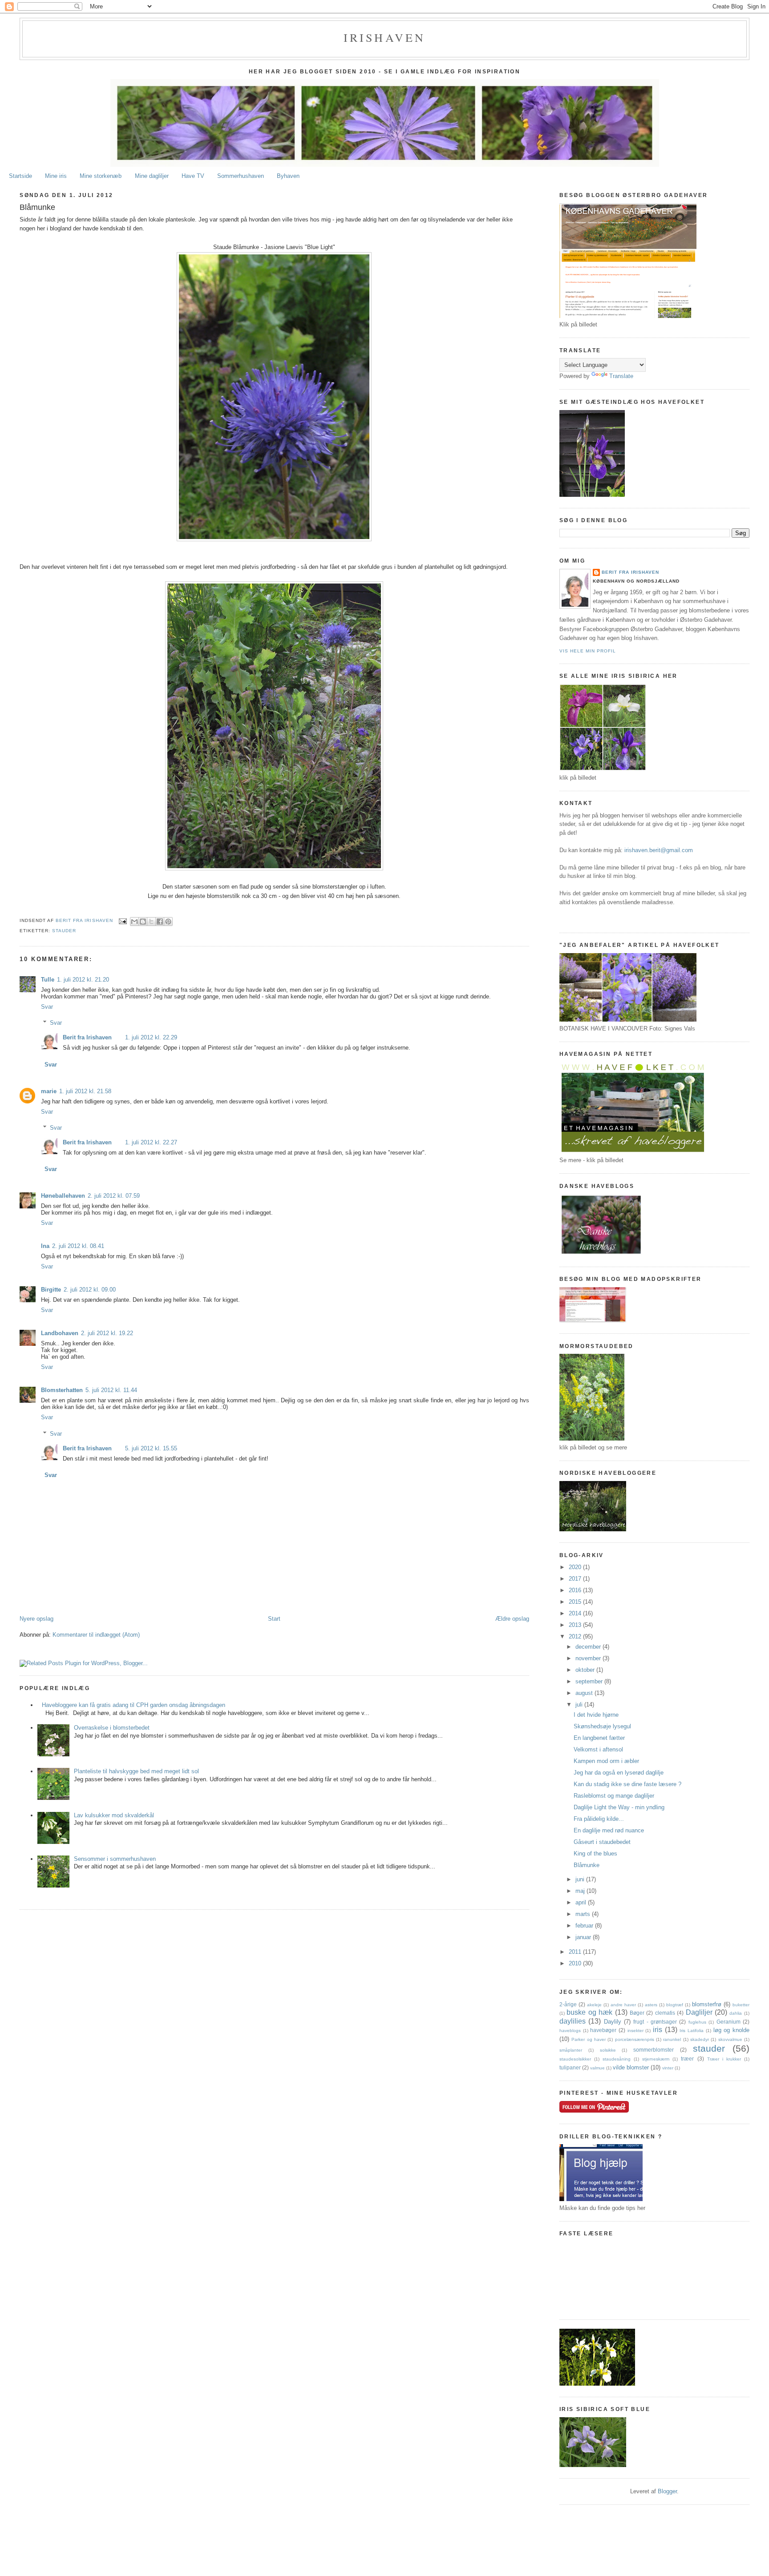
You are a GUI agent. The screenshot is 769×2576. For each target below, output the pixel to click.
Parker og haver (589, 2039)
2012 (576, 1636)
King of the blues (595, 1854)
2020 (576, 1567)
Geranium (729, 2022)
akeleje (594, 2005)
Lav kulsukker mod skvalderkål (114, 1815)
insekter (635, 2031)
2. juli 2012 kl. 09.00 (90, 1290)
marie (49, 1091)
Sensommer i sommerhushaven (115, 1859)
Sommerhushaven (241, 176)
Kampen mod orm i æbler (606, 1761)
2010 (576, 1963)
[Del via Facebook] (160, 922)
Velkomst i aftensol (598, 1749)
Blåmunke (587, 1865)
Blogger (667, 2491)
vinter (668, 2068)
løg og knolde (731, 2030)
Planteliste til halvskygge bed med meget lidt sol (136, 1771)
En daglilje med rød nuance (609, 1830)
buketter (741, 2005)
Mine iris (56, 176)
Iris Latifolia (692, 2031)
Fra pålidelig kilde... (599, 1819)
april (582, 1902)
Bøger (637, 2013)
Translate (621, 376)
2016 (576, 1590)
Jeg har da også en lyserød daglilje (619, 1773)
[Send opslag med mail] (123, 921)
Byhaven (288, 176)
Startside (20, 176)
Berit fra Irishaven (87, 1037)
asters (651, 2005)
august (585, 1693)
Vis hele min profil (588, 651)
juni (581, 1879)
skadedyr (700, 2039)
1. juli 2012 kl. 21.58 (85, 1091)
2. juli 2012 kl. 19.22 (107, 1333)
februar (585, 1926)
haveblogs (570, 2031)
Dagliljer (699, 2012)
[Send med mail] (134, 922)
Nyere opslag (36, 1619)
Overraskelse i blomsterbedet (112, 1728)
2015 (576, 1602)
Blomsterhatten (62, 1390)
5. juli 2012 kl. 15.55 (151, 1448)
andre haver (623, 2005)
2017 (576, 1579)
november (589, 1658)
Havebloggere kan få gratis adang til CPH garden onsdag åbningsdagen (134, 1705)
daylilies (573, 2021)
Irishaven (385, 37)
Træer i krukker (724, 2059)
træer (687, 2059)
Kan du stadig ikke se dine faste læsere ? (627, 1784)
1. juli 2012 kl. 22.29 (151, 1037)
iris (658, 2030)
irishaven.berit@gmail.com (659, 850)
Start (274, 1619)
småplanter (571, 2050)
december (589, 1647)
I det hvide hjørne (596, 1715)
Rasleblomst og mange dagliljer (614, 1796)
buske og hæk (589, 2012)
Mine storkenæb (101, 176)
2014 (576, 1613)
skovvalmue (730, 2039)
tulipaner (570, 2067)
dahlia (736, 2013)
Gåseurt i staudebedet (602, 1842)
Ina (45, 1246)
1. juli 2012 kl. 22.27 (151, 1142)
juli (580, 1705)
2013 (576, 1625)
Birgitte (51, 1290)
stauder (64, 931)
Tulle (48, 980)
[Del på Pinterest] (168, 922)
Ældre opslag (512, 1619)
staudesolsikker (575, 2059)
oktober (586, 1670)
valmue (597, 2068)
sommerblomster (654, 2050)
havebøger (603, 2030)
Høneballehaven (63, 1196)
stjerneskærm (656, 2059)
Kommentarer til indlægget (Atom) (96, 1635)
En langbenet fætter (599, 1738)
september (590, 1681)
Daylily (613, 2022)
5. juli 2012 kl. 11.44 (111, 1390)
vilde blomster (631, 2067)
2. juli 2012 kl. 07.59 (114, 1196)
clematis (665, 2013)
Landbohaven (60, 1333)
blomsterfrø (707, 2004)
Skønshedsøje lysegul (602, 1726)
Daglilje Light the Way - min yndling (619, 1807)
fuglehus (697, 2022)
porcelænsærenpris (635, 2039)
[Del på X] (151, 922)
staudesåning (617, 2059)
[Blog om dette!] (143, 922)
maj (581, 1891)
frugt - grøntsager (655, 2022)
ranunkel (672, 2039)
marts (584, 1914)
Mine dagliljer (152, 176)
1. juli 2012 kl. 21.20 (83, 980)
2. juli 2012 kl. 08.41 (78, 1246)
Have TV (193, 176)
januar (584, 1937)
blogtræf (675, 2005)
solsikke (608, 2050)
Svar (47, 1007)
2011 (576, 1952)
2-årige (568, 2004)
